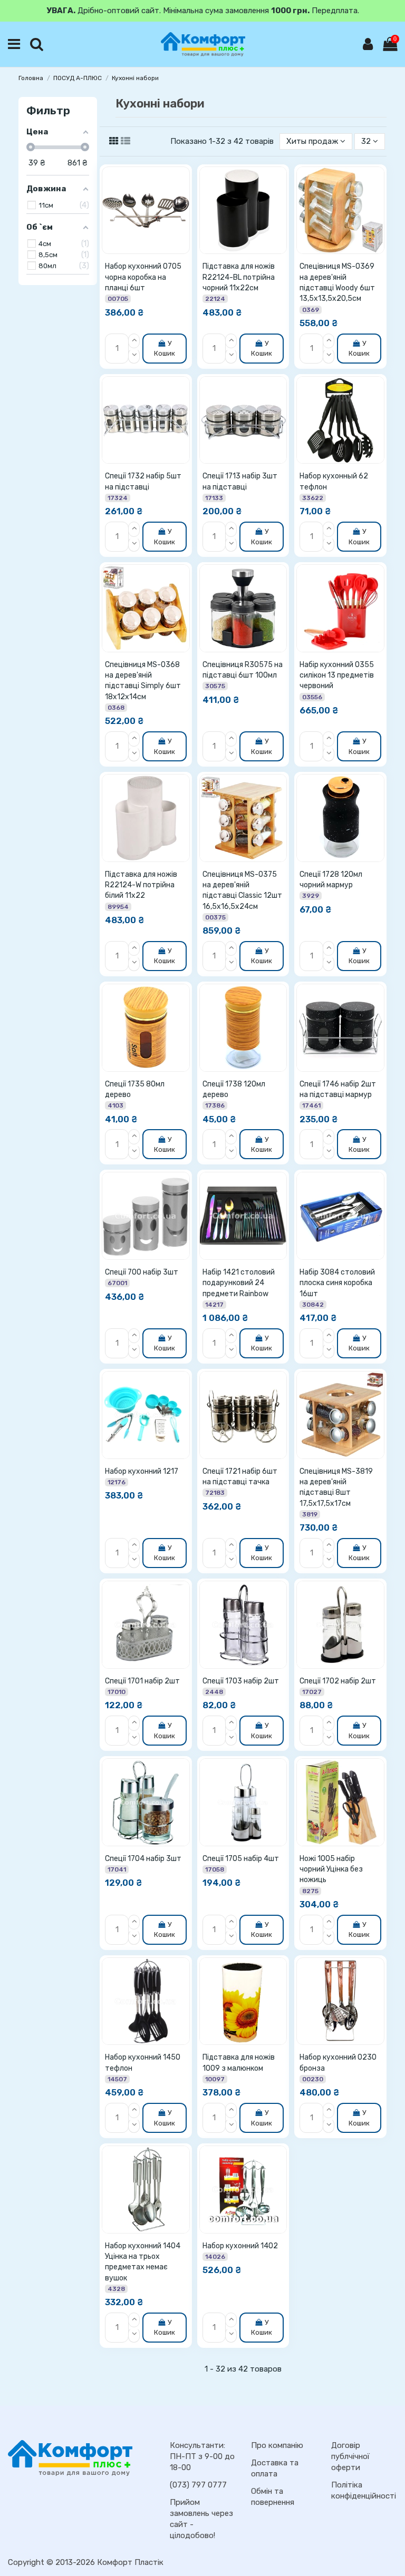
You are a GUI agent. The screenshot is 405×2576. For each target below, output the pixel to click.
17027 (312, 1692)
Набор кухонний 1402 (240, 2246)
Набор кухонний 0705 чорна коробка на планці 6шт (143, 277)
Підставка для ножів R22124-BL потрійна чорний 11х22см (239, 277)
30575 (215, 686)
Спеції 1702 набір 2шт (338, 1681)
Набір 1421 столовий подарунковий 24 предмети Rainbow (239, 1283)
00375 (215, 917)
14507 (117, 2079)
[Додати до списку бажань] (184, 180)
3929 (311, 896)
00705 (118, 299)
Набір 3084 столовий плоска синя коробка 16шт (337, 1283)
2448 (214, 1692)
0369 (311, 310)
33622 (313, 498)
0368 (116, 708)
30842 (313, 1305)
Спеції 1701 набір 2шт (142, 1681)
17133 (214, 498)
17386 (215, 1105)
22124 (215, 299)
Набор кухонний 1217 (142, 1471)
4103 (115, 1105)
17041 (117, 1869)
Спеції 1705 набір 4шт (241, 1859)
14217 (214, 1305)
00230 (313, 2079)
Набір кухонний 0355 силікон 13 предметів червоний (337, 675)
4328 (116, 2289)
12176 (117, 1482)
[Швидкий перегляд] (184, 218)
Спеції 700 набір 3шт (142, 1272)
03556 (312, 697)
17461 (311, 1105)
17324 (118, 498)
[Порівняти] (184, 199)
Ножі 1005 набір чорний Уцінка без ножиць (331, 1869)
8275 (310, 1891)
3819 (310, 1514)
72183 (215, 1493)
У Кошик (165, 348)
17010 (117, 1692)
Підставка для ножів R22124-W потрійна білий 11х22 (141, 885)
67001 (117, 1283)
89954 (118, 907)
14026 (215, 2257)
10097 (215, 2079)
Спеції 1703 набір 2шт (241, 1681)
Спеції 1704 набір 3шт (143, 1859)
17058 (215, 1869)
